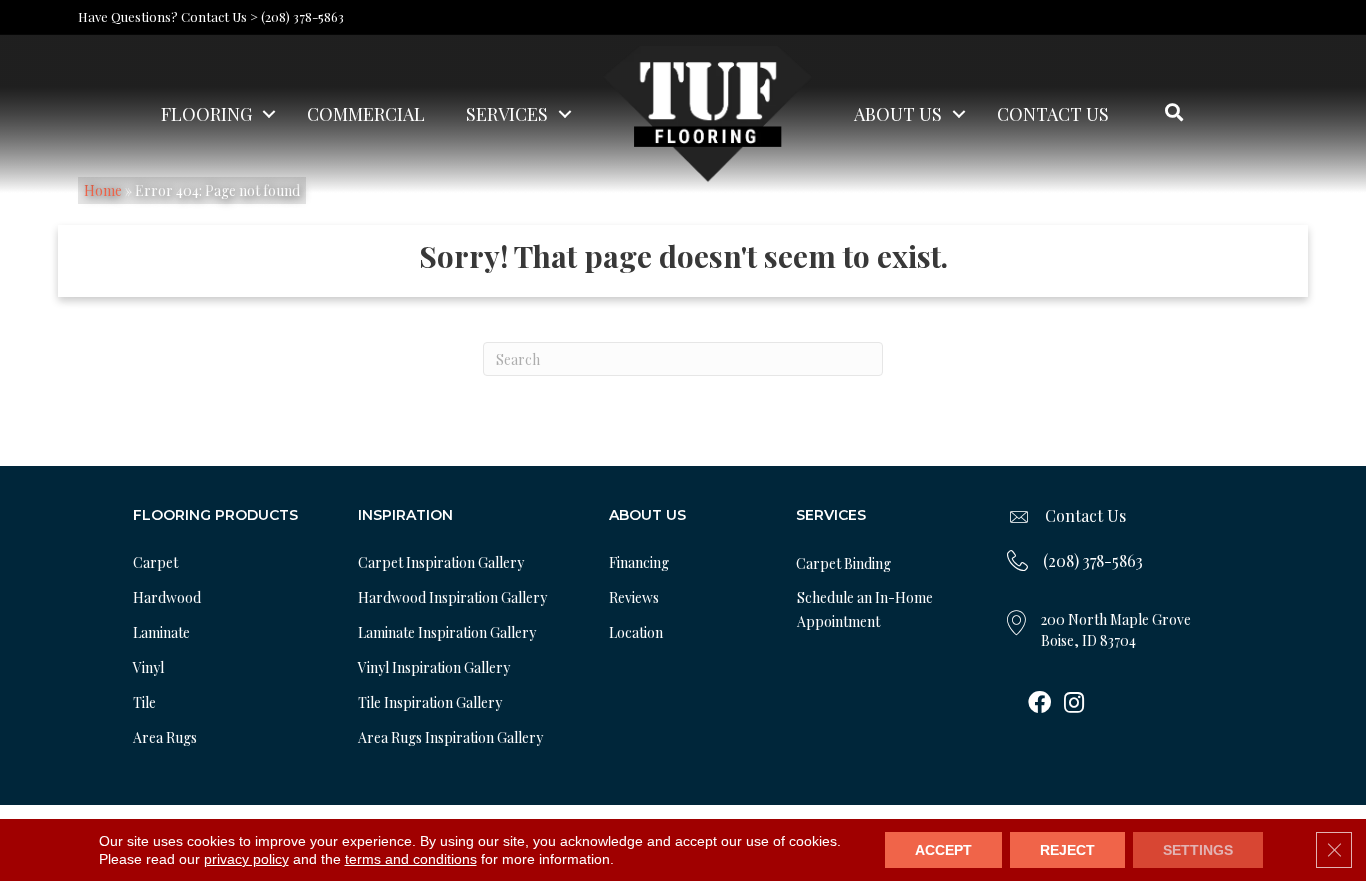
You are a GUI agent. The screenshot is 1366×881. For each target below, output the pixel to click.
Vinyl (148, 667)
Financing (639, 562)
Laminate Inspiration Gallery (447, 632)
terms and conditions (411, 859)
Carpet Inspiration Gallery (441, 562)
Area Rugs (165, 737)
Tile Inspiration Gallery (430, 702)
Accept (943, 850)
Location (636, 632)
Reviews (634, 597)
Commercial (366, 114)
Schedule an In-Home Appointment (865, 609)
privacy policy (246, 859)
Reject (1067, 850)
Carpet (155, 562)
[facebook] (1039, 704)
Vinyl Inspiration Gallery (434, 667)
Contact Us (1053, 114)
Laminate (161, 632)
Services (507, 114)
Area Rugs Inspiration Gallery (450, 737)
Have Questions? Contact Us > (168, 16)
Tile (144, 702)
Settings (1198, 850)
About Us (898, 114)
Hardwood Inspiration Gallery (452, 597)
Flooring (206, 114)
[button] (269, 114)
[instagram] (1074, 704)
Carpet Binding (843, 563)
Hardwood (167, 597)
